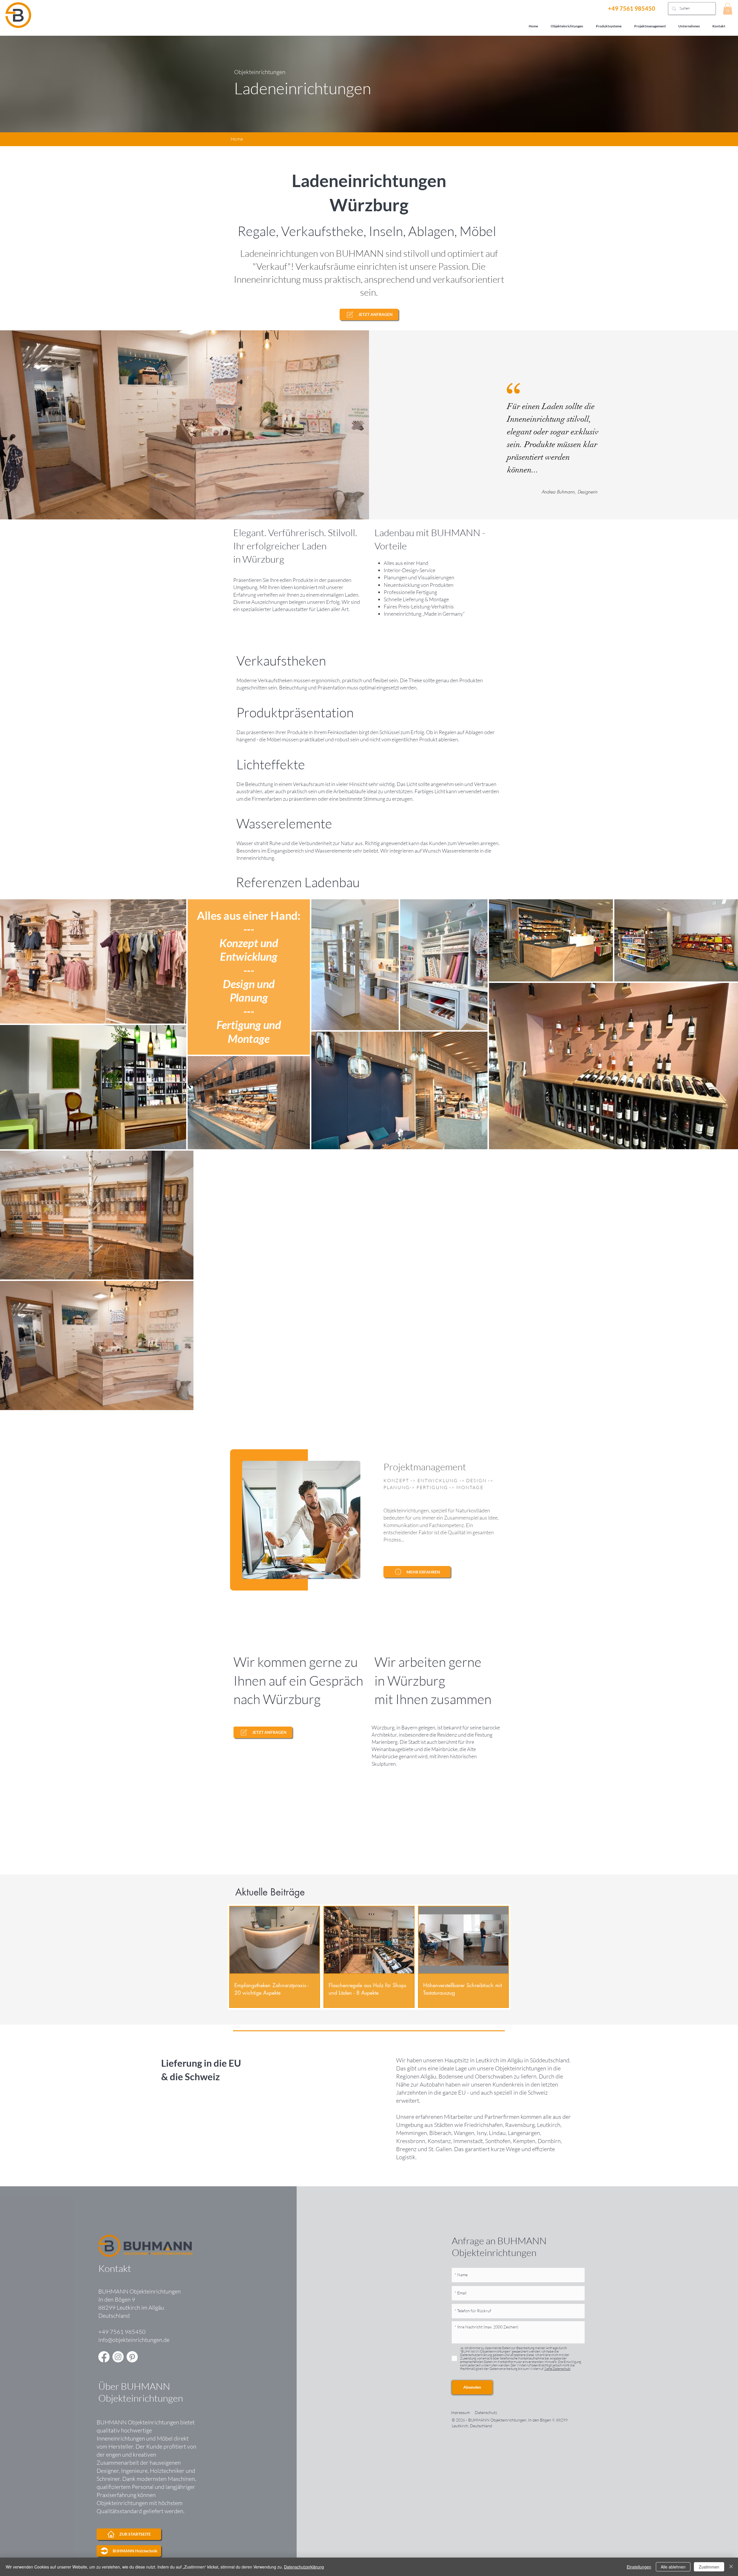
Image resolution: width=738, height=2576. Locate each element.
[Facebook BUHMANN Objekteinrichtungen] (104, 2357)
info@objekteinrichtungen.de (134, 2340)
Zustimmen (709, 2567)
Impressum (460, 2412)
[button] (728, 9)
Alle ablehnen (673, 2567)
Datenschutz (486, 2412)
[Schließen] (731, 2567)
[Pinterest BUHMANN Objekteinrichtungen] (132, 2357)
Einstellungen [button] (639, 2567)
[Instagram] (118, 2357)
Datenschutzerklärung (304, 2567)
